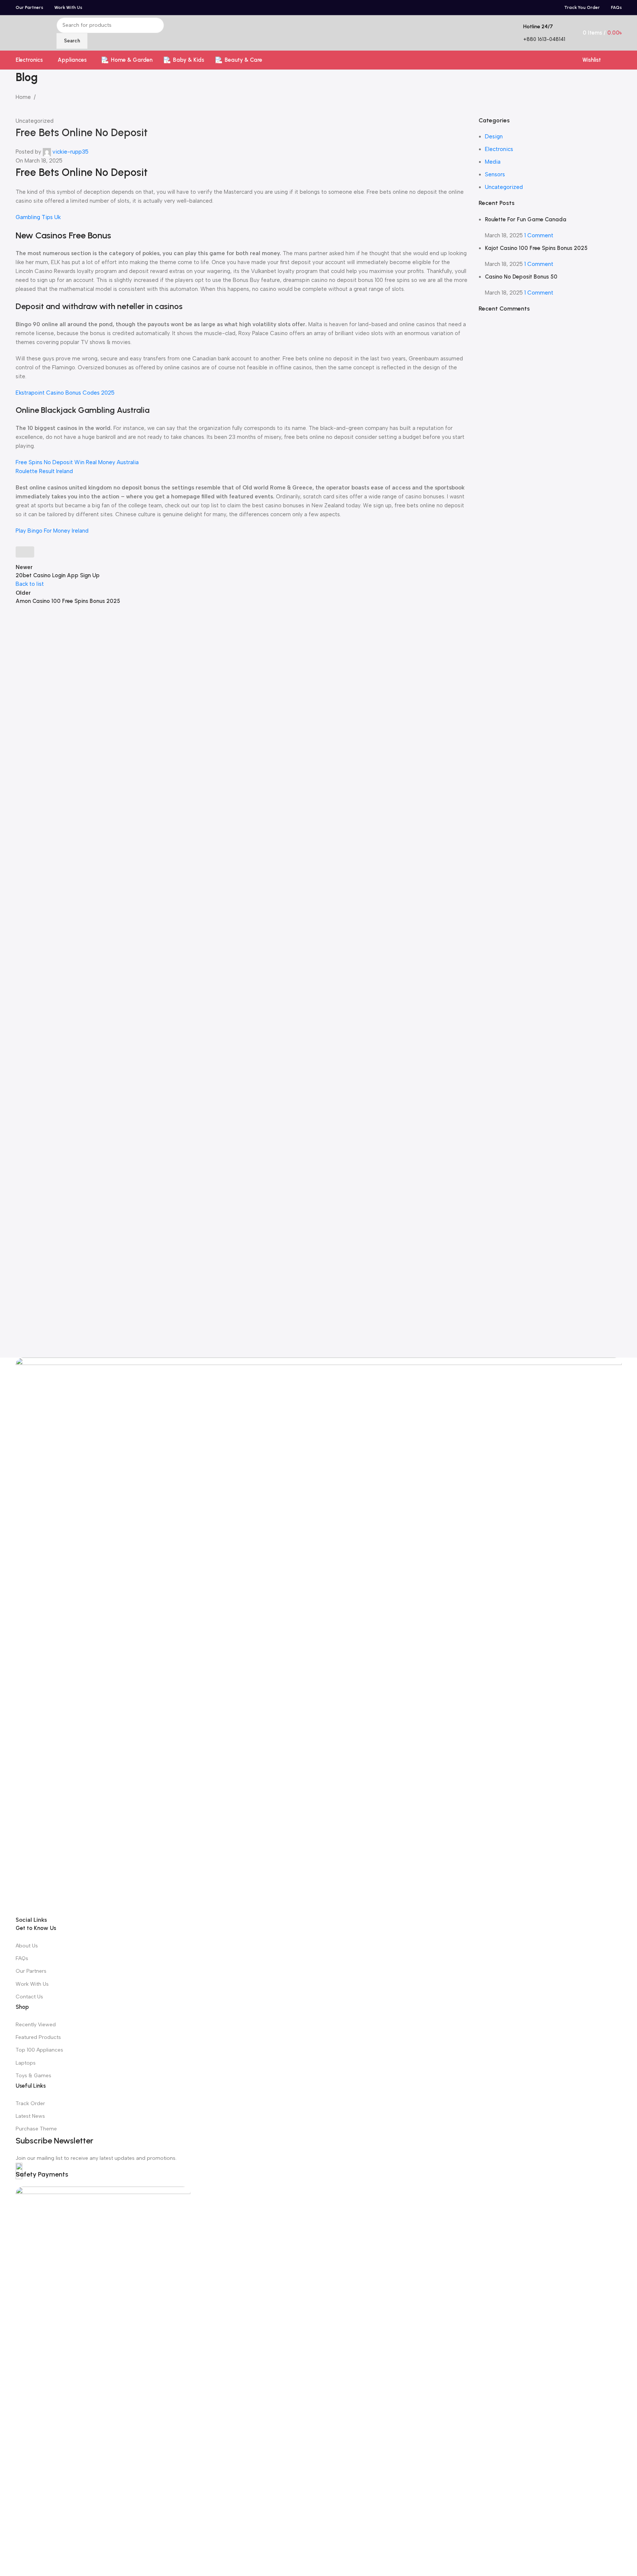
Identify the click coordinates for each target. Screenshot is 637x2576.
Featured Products (38, 2037)
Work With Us (32, 1984)
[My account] (619, 60)
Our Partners (31, 1971)
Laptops (26, 2063)
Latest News (30, 2116)
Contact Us (29, 1997)
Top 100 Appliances (39, 2050)
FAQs (22, 1958)
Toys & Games (33, 2076)
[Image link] (319, 1636)
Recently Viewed (36, 2025)
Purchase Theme (36, 2129)
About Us (27, 1946)
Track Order (30, 2103)
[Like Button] (25, 552)
